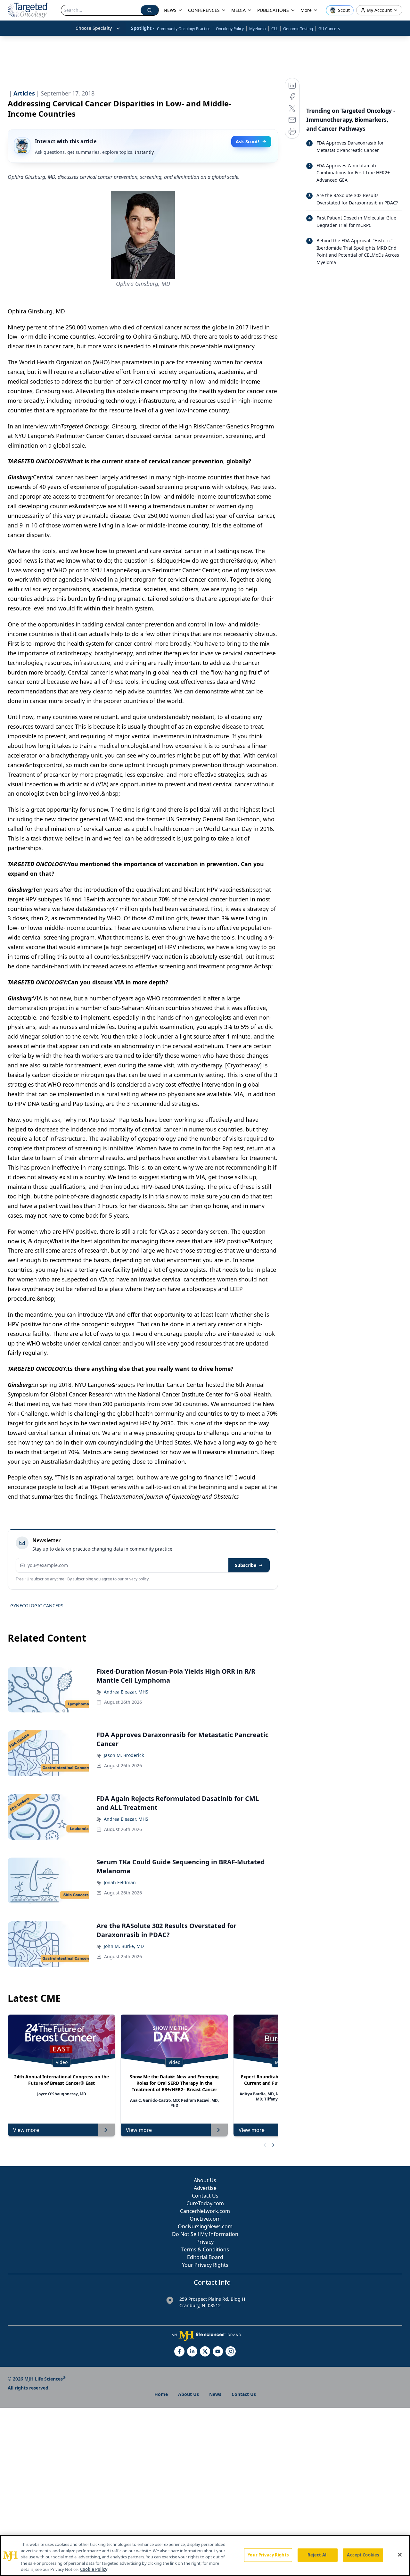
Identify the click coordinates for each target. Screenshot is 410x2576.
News (215, 2394)
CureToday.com (205, 2203)
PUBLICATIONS (273, 10)
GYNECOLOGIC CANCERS (37, 1606)
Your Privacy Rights (205, 2265)
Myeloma (258, 29)
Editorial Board (205, 2257)
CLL (275, 29)
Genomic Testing (298, 29)
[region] (205, 2555)
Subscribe (246, 1565)
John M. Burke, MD (124, 1946)
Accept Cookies (363, 2555)
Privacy (205, 2242)
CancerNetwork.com (205, 2211)
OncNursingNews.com (205, 2226)
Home (161, 2394)
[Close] (400, 2555)
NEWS (170, 10)
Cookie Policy (94, 2569)
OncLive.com (205, 2219)
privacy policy (137, 1579)
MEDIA (238, 10)
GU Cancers (329, 29)
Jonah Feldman (120, 1882)
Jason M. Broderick (124, 1755)
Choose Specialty (94, 28)
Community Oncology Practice (184, 29)
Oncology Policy (230, 29)
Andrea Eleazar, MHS (126, 1692)
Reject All (318, 2555)
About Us (205, 2180)
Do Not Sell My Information (205, 2234)
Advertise (205, 2188)
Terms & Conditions (205, 2249)
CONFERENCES (204, 10)
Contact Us (205, 2196)
